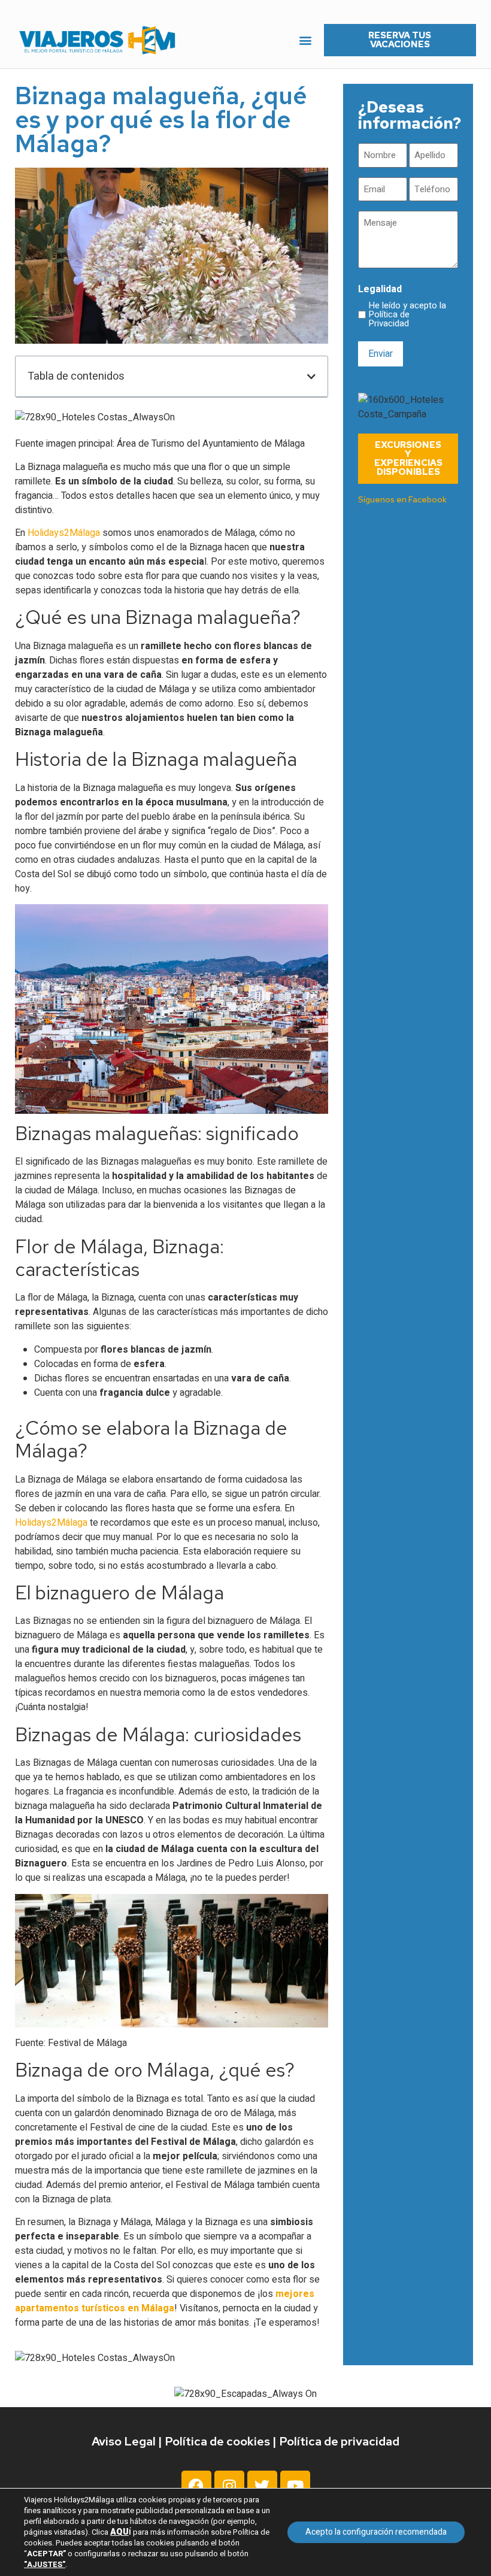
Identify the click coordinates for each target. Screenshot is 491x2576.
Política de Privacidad (389, 319)
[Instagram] (229, 2486)
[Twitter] (262, 2486)
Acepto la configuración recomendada (376, 2532)
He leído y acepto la (407, 315)
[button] (306, 40)
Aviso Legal (124, 2441)
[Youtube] (295, 2486)
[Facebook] (196, 2486)
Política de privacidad (339, 2441)
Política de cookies (217, 2441)
